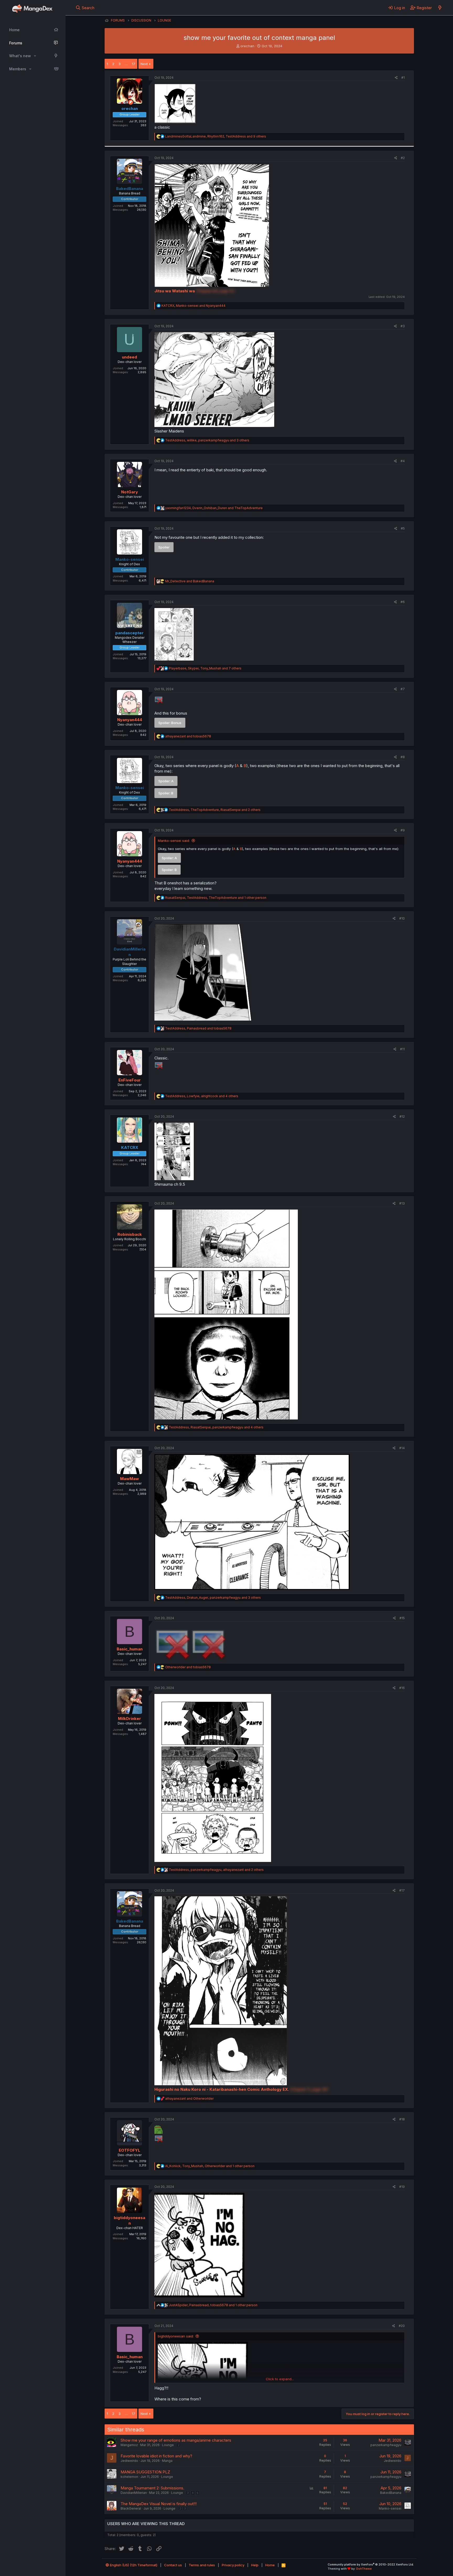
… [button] (126, 64)
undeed (130, 357)
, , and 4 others (202, 1096)
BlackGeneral (131, 2508)
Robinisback (130, 1234)
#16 (402, 1688)
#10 (402, 918)
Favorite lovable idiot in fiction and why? (156, 2456)
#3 (403, 326)
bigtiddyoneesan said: (176, 2336)
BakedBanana (391, 2493)
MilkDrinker (130, 1719)
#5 (403, 528)
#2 (403, 158)
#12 (402, 1117)
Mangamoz (129, 2445)
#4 (403, 461)
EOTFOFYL (130, 2150)
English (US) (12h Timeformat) (133, 2565)
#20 (402, 2326)
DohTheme (364, 2569)
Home (14, 30)
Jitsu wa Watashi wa (175, 291)
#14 (402, 1448)
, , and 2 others (215, 810)
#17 (402, 1890)
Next (144, 64)
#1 (403, 78)
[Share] (396, 78)
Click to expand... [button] (280, 2379)
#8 (403, 757)
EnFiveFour (130, 1080)
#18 (402, 2119)
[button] (35, 56)
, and (193, 306)
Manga (167, 2461)
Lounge (168, 2445)
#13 (402, 1203)
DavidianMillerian (134, 2493)
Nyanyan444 (130, 720)
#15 (402, 1618)
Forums (16, 43)
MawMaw (130, 1479)
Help (255, 2565)
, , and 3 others (207, 440)
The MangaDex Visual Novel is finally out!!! (159, 2504)
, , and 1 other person (216, 898)
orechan (247, 46)
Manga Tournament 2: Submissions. (152, 2488)
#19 (402, 2187)
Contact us (173, 2565)
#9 (403, 830)
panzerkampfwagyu (386, 2445)
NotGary (130, 492)
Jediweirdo (129, 2461)
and (190, 581)
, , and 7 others (205, 668)
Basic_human (130, 1649)
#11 (402, 1049)
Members (18, 69)
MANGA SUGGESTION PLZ (145, 2472)
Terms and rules (202, 2565)
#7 (403, 689)
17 (134, 64)
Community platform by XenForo (371, 2564)
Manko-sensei (390, 2508)
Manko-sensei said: (174, 841)
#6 (403, 602)
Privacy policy (233, 2565)
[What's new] (440, 8)
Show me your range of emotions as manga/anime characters (176, 2440)
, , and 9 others (216, 136)
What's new (20, 56)
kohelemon (129, 2477)
